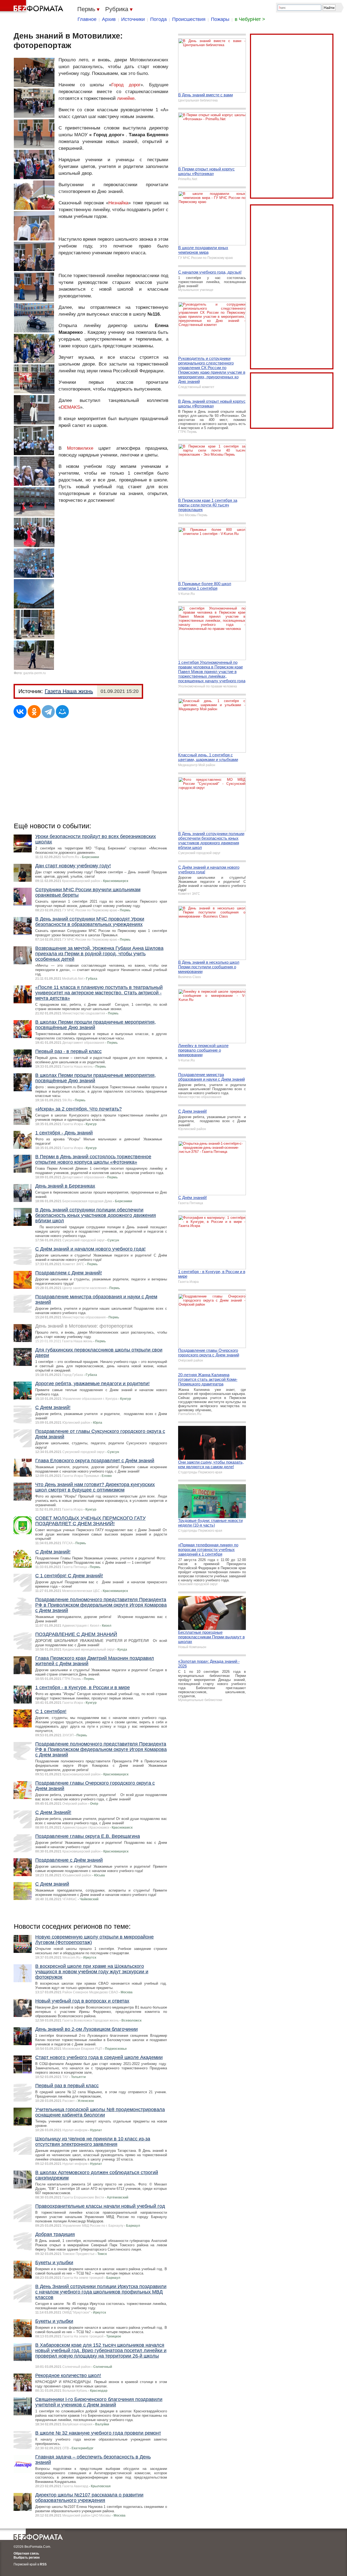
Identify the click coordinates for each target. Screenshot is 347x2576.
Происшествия (189, 19)
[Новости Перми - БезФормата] (33, 7)
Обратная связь (26, 2553)
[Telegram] (48, 712)
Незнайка (118, 203)
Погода (158, 19)
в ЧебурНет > (250, 19)
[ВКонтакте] (20, 712)
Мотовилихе (80, 448)
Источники (133, 19)
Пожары (220, 19)
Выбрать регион (27, 2558)
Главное (87, 19)
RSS (43, 2564)
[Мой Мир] (62, 712)
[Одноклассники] (34, 712)
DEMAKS (70, 407)
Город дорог (126, 85)
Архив (109, 19)
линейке (126, 98)
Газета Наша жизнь (69, 691)
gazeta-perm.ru (35, 673)
